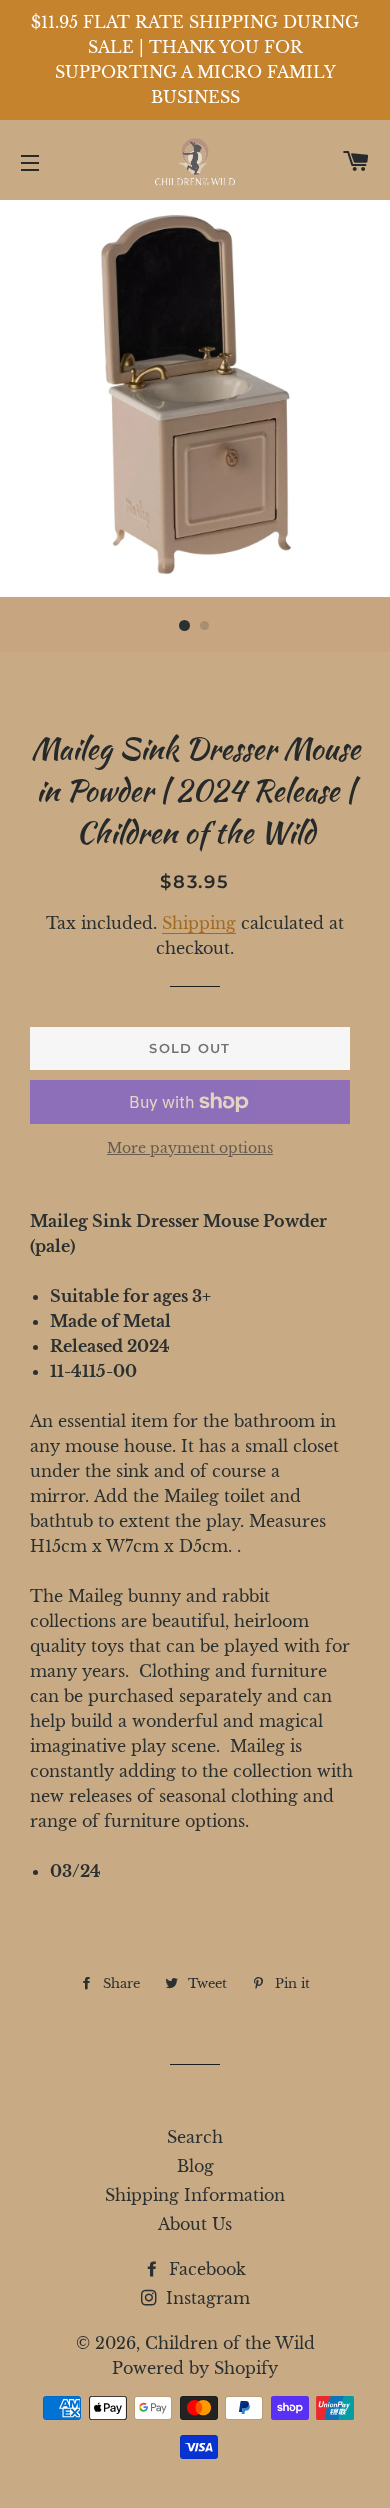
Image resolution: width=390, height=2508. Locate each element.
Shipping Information (195, 2195)
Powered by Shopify (195, 2368)
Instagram (205, 2298)
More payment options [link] (190, 1148)
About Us (195, 2224)
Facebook (205, 2269)
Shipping (199, 923)
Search (195, 2137)
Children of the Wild (230, 2343)
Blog (195, 2166)
